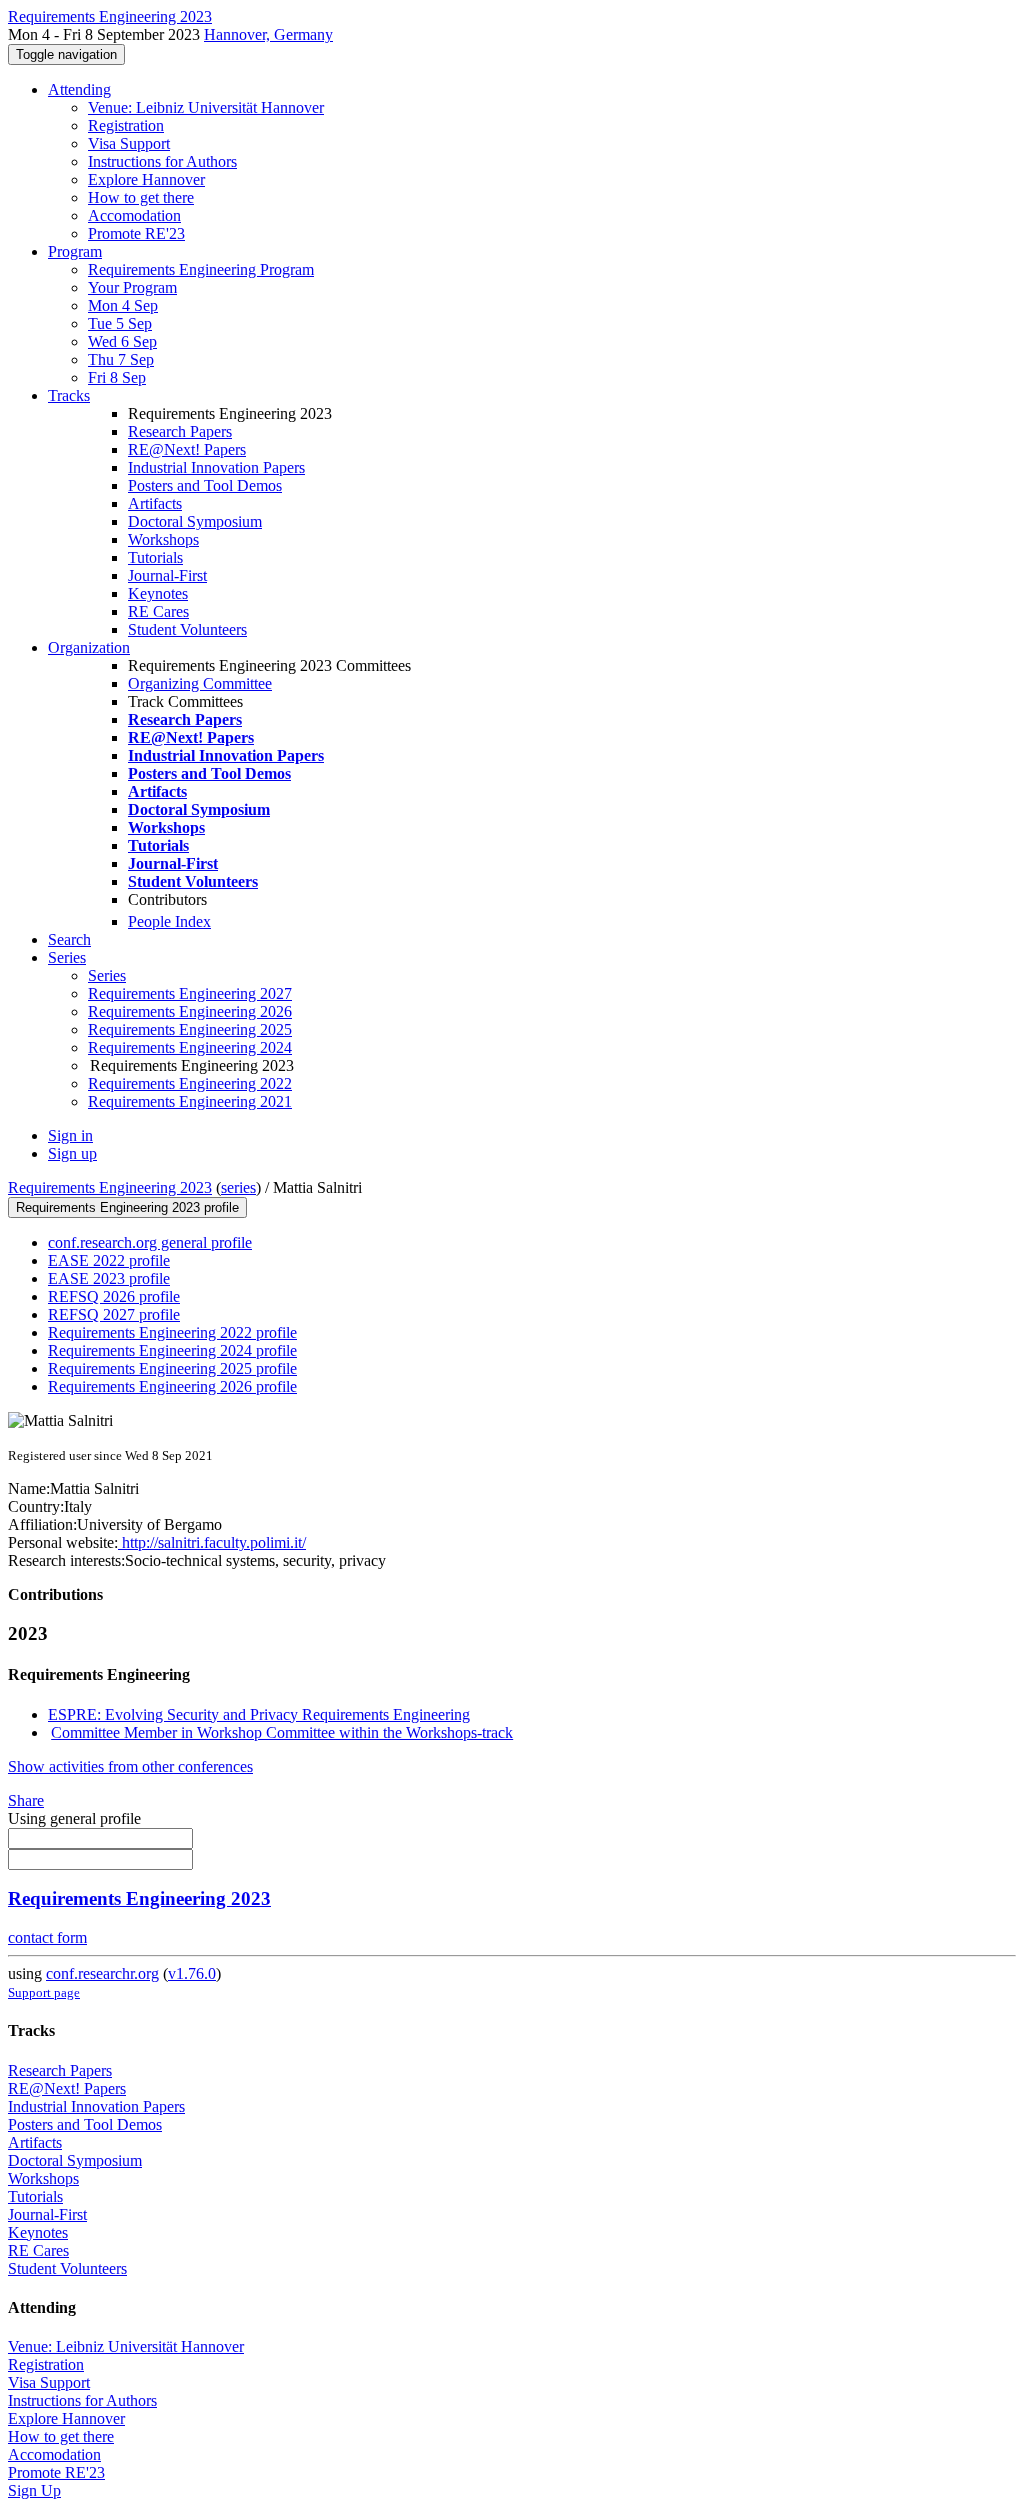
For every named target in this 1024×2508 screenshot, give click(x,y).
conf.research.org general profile (150, 1242)
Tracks (69, 395)
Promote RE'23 (136, 233)
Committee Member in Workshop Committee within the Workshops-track (282, 1732)
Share (26, 1800)
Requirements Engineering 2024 (190, 1047)
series (238, 1187)
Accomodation (134, 215)
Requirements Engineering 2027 (190, 993)
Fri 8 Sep (117, 377)
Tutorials (155, 557)
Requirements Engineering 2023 (110, 1187)
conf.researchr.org (102, 1973)
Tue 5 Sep (120, 323)
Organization (89, 647)
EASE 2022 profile (109, 1260)
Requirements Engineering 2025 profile (172, 1368)
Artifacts (155, 503)
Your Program (132, 287)
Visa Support (129, 143)
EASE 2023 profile (109, 1278)
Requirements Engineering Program (201, 269)
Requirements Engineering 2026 (190, 1011)
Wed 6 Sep (122, 341)
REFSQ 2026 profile (114, 1296)
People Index (169, 921)
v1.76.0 (192, 1973)
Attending (79, 89)
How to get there (141, 197)
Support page (44, 1992)
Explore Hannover (146, 179)
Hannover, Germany (268, 34)
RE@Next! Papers (187, 449)
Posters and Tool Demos (205, 485)
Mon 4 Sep (123, 305)
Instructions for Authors (162, 161)
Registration (126, 125)
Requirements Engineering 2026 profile (172, 1386)
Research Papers (180, 431)
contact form (47, 1937)
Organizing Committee (200, 683)
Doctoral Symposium (195, 521)
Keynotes (158, 593)
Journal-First (167, 575)
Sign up (72, 1153)
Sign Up (34, 2490)
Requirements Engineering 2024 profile (172, 1350)
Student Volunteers (187, 629)
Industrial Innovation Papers (216, 467)
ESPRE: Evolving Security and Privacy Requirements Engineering (259, 1714)
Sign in (70, 1135)
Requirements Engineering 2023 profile (127, 1207)
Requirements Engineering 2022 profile (172, 1332)
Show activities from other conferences (130, 1766)
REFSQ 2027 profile (114, 1314)
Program (75, 251)
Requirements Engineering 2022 (190, 1083)
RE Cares (158, 611)
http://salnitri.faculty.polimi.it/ (212, 1542)
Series (107, 975)
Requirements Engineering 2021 (190, 1101)
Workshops (163, 539)
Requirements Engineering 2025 (190, 1029)
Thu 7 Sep (121, 359)
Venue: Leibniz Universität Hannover (206, 107)
